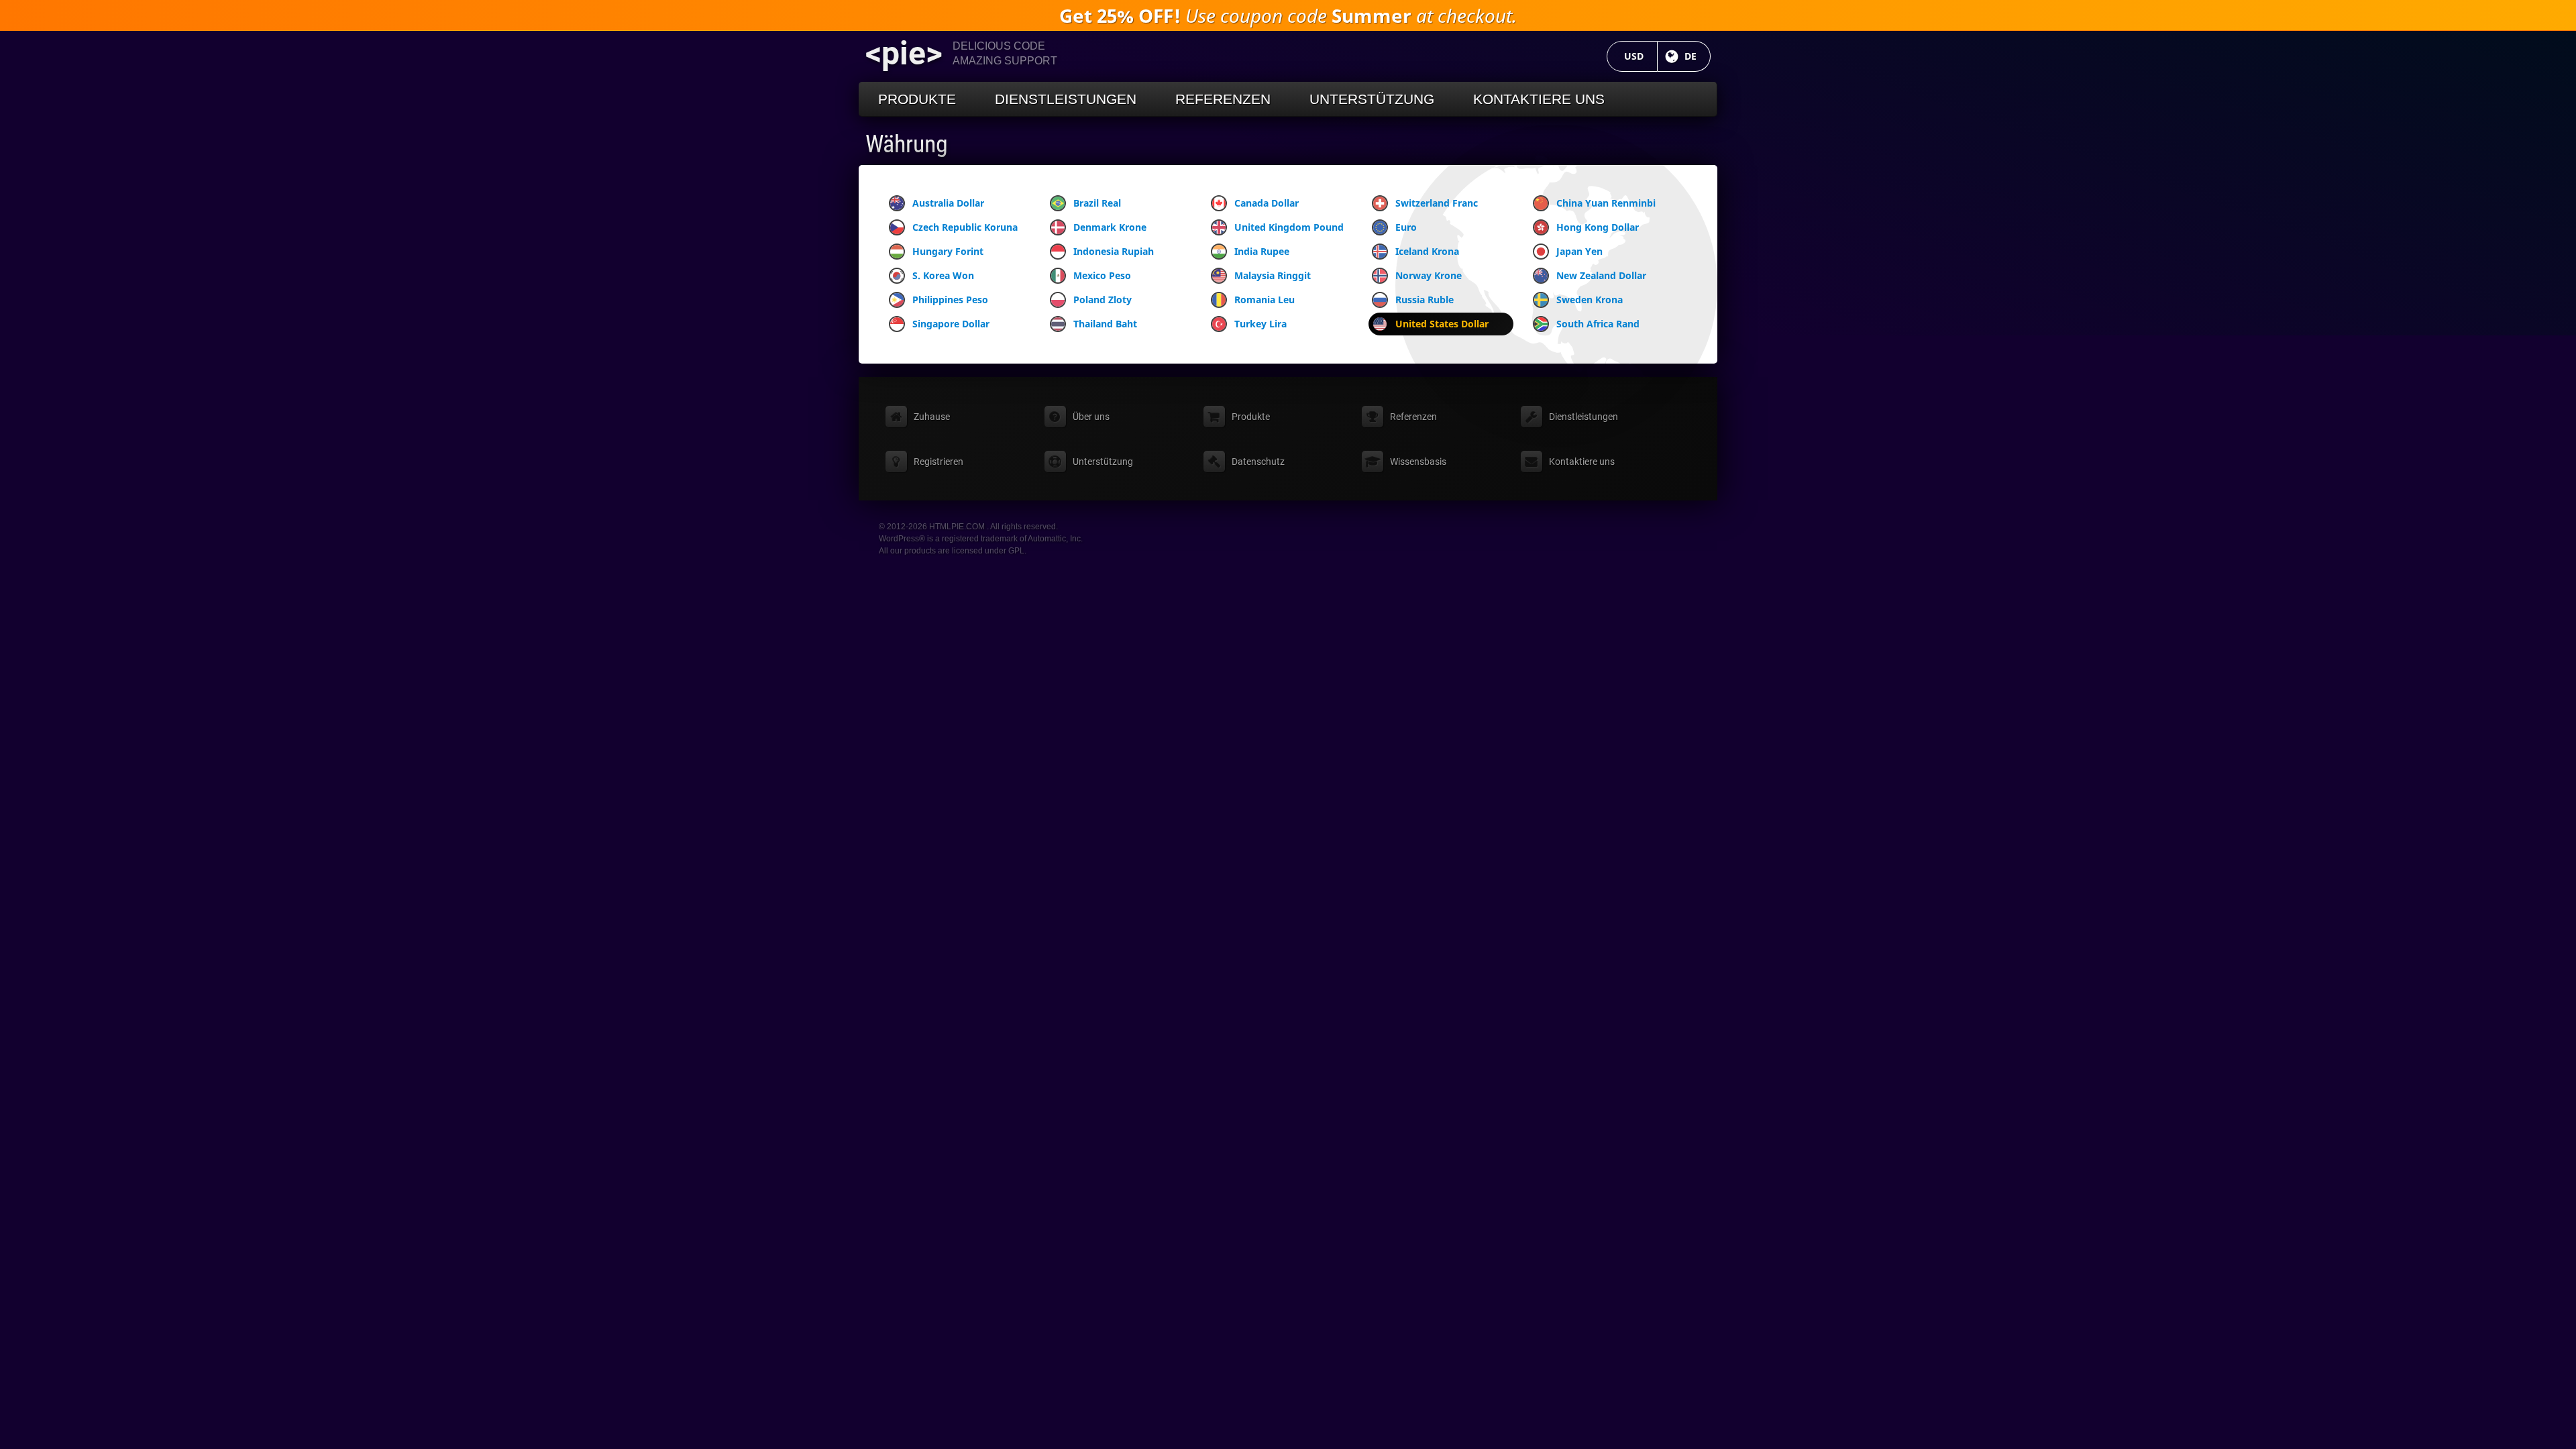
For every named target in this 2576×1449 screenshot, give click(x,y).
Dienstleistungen (1066, 99)
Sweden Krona (1590, 300)
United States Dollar (1442, 324)
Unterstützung (1372, 99)
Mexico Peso (1102, 275)
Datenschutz (1258, 462)
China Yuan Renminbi (1606, 203)
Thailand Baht (1105, 324)
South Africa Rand (1598, 324)
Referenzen (1223, 99)
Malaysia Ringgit (1273, 275)
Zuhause (932, 417)
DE (1698, 56)
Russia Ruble (1425, 300)
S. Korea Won (943, 275)
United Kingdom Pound (1289, 227)
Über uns (1091, 417)
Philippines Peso (950, 300)
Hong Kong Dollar (1598, 227)
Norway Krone (1429, 275)
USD (1641, 56)
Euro (1406, 227)
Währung (907, 144)
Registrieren (938, 462)
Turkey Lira (1260, 324)
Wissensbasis (1418, 462)
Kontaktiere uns (1539, 99)
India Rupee (1262, 251)
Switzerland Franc (1437, 203)
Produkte (917, 99)
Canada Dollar (1267, 203)
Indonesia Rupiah (1114, 251)
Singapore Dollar (951, 324)
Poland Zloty (1103, 300)
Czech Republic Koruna (965, 227)
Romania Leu (1265, 300)
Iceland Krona (1427, 251)
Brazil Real (1097, 203)
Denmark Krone (1110, 227)
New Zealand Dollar (1601, 275)
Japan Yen (1579, 251)
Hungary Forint (948, 251)
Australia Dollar (948, 203)
